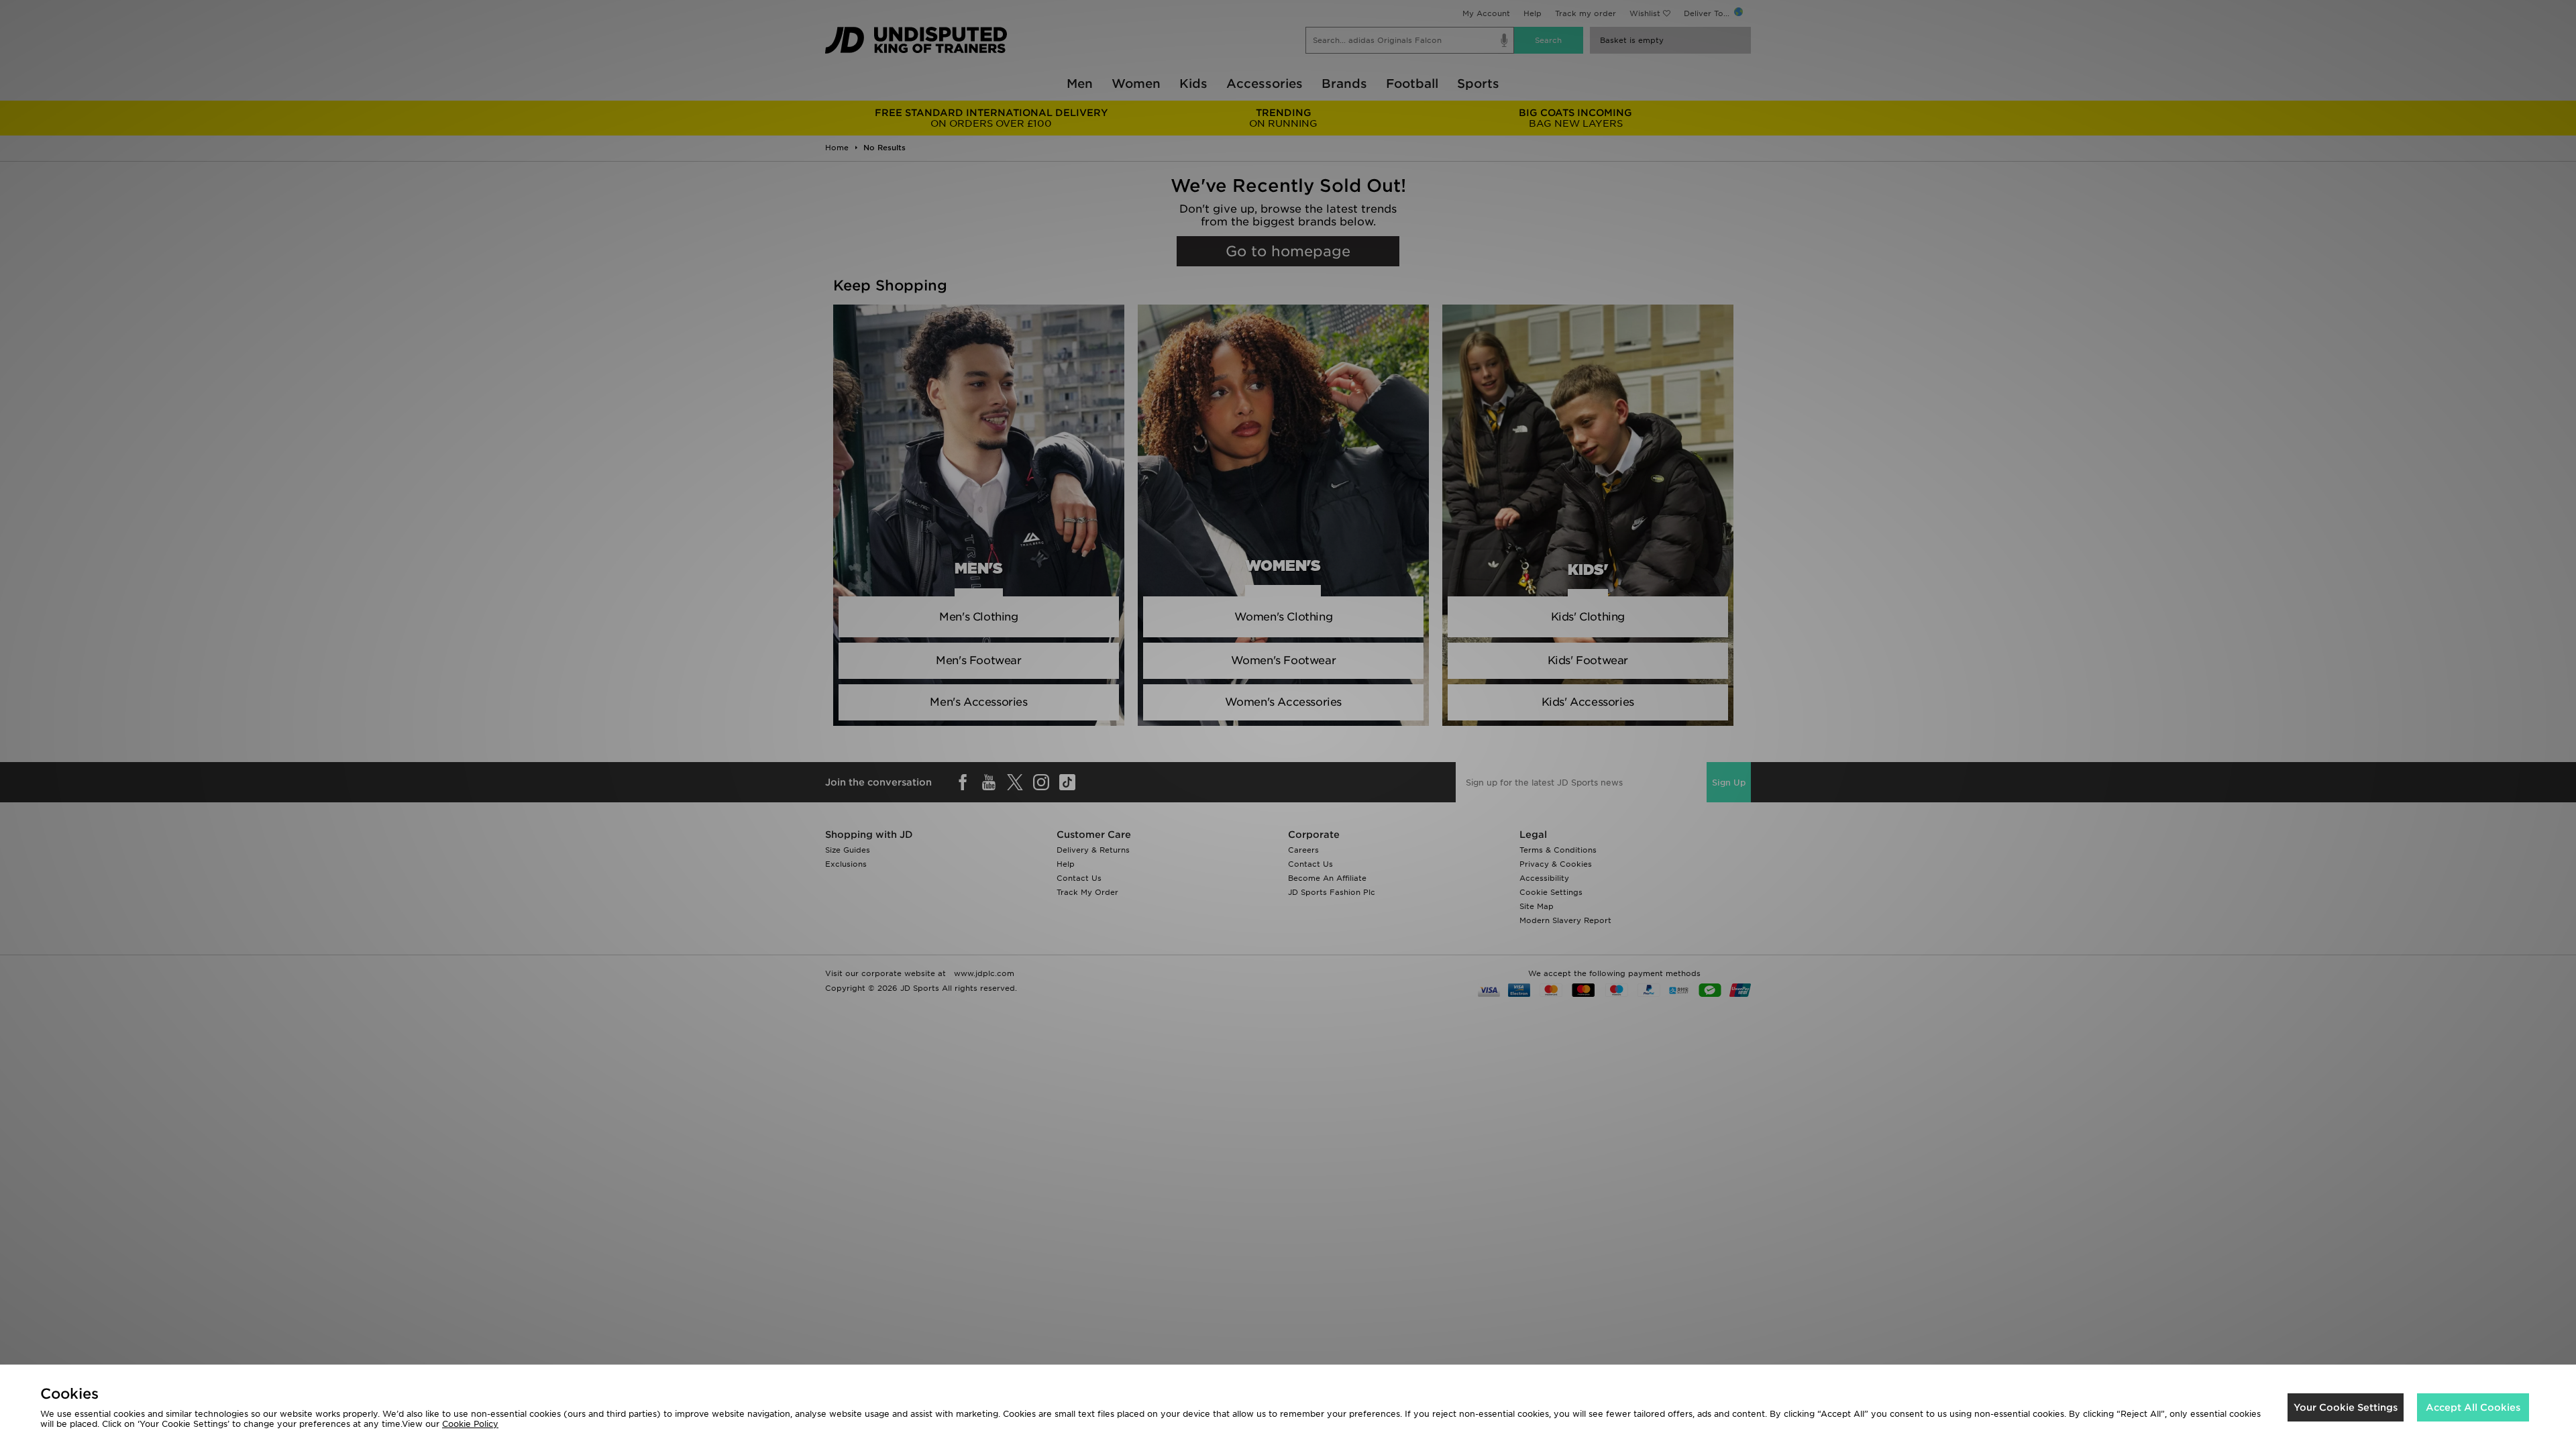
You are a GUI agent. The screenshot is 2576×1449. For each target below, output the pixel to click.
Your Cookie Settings (2346, 1407)
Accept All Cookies (2473, 1407)
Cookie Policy (470, 1424)
